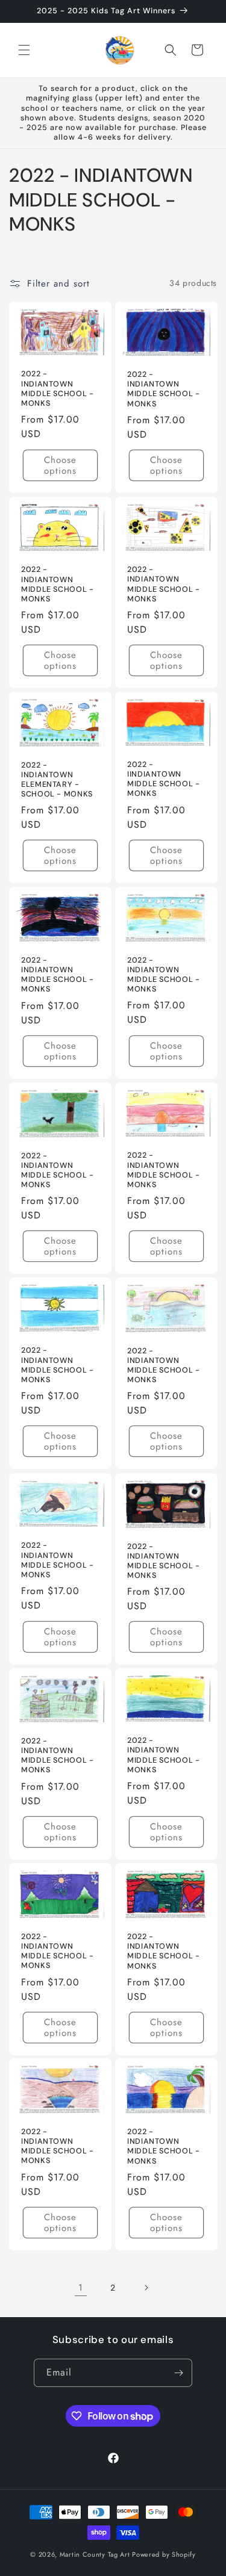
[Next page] (146, 2288)
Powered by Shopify (164, 2554)
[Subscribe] (178, 2373)
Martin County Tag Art (95, 2554)
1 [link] (81, 2288)
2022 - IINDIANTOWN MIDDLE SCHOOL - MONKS (163, 779)
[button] (24, 50)
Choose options (60, 465)
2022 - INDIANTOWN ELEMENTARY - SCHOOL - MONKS (57, 780)
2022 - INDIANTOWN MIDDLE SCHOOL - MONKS (57, 389)
